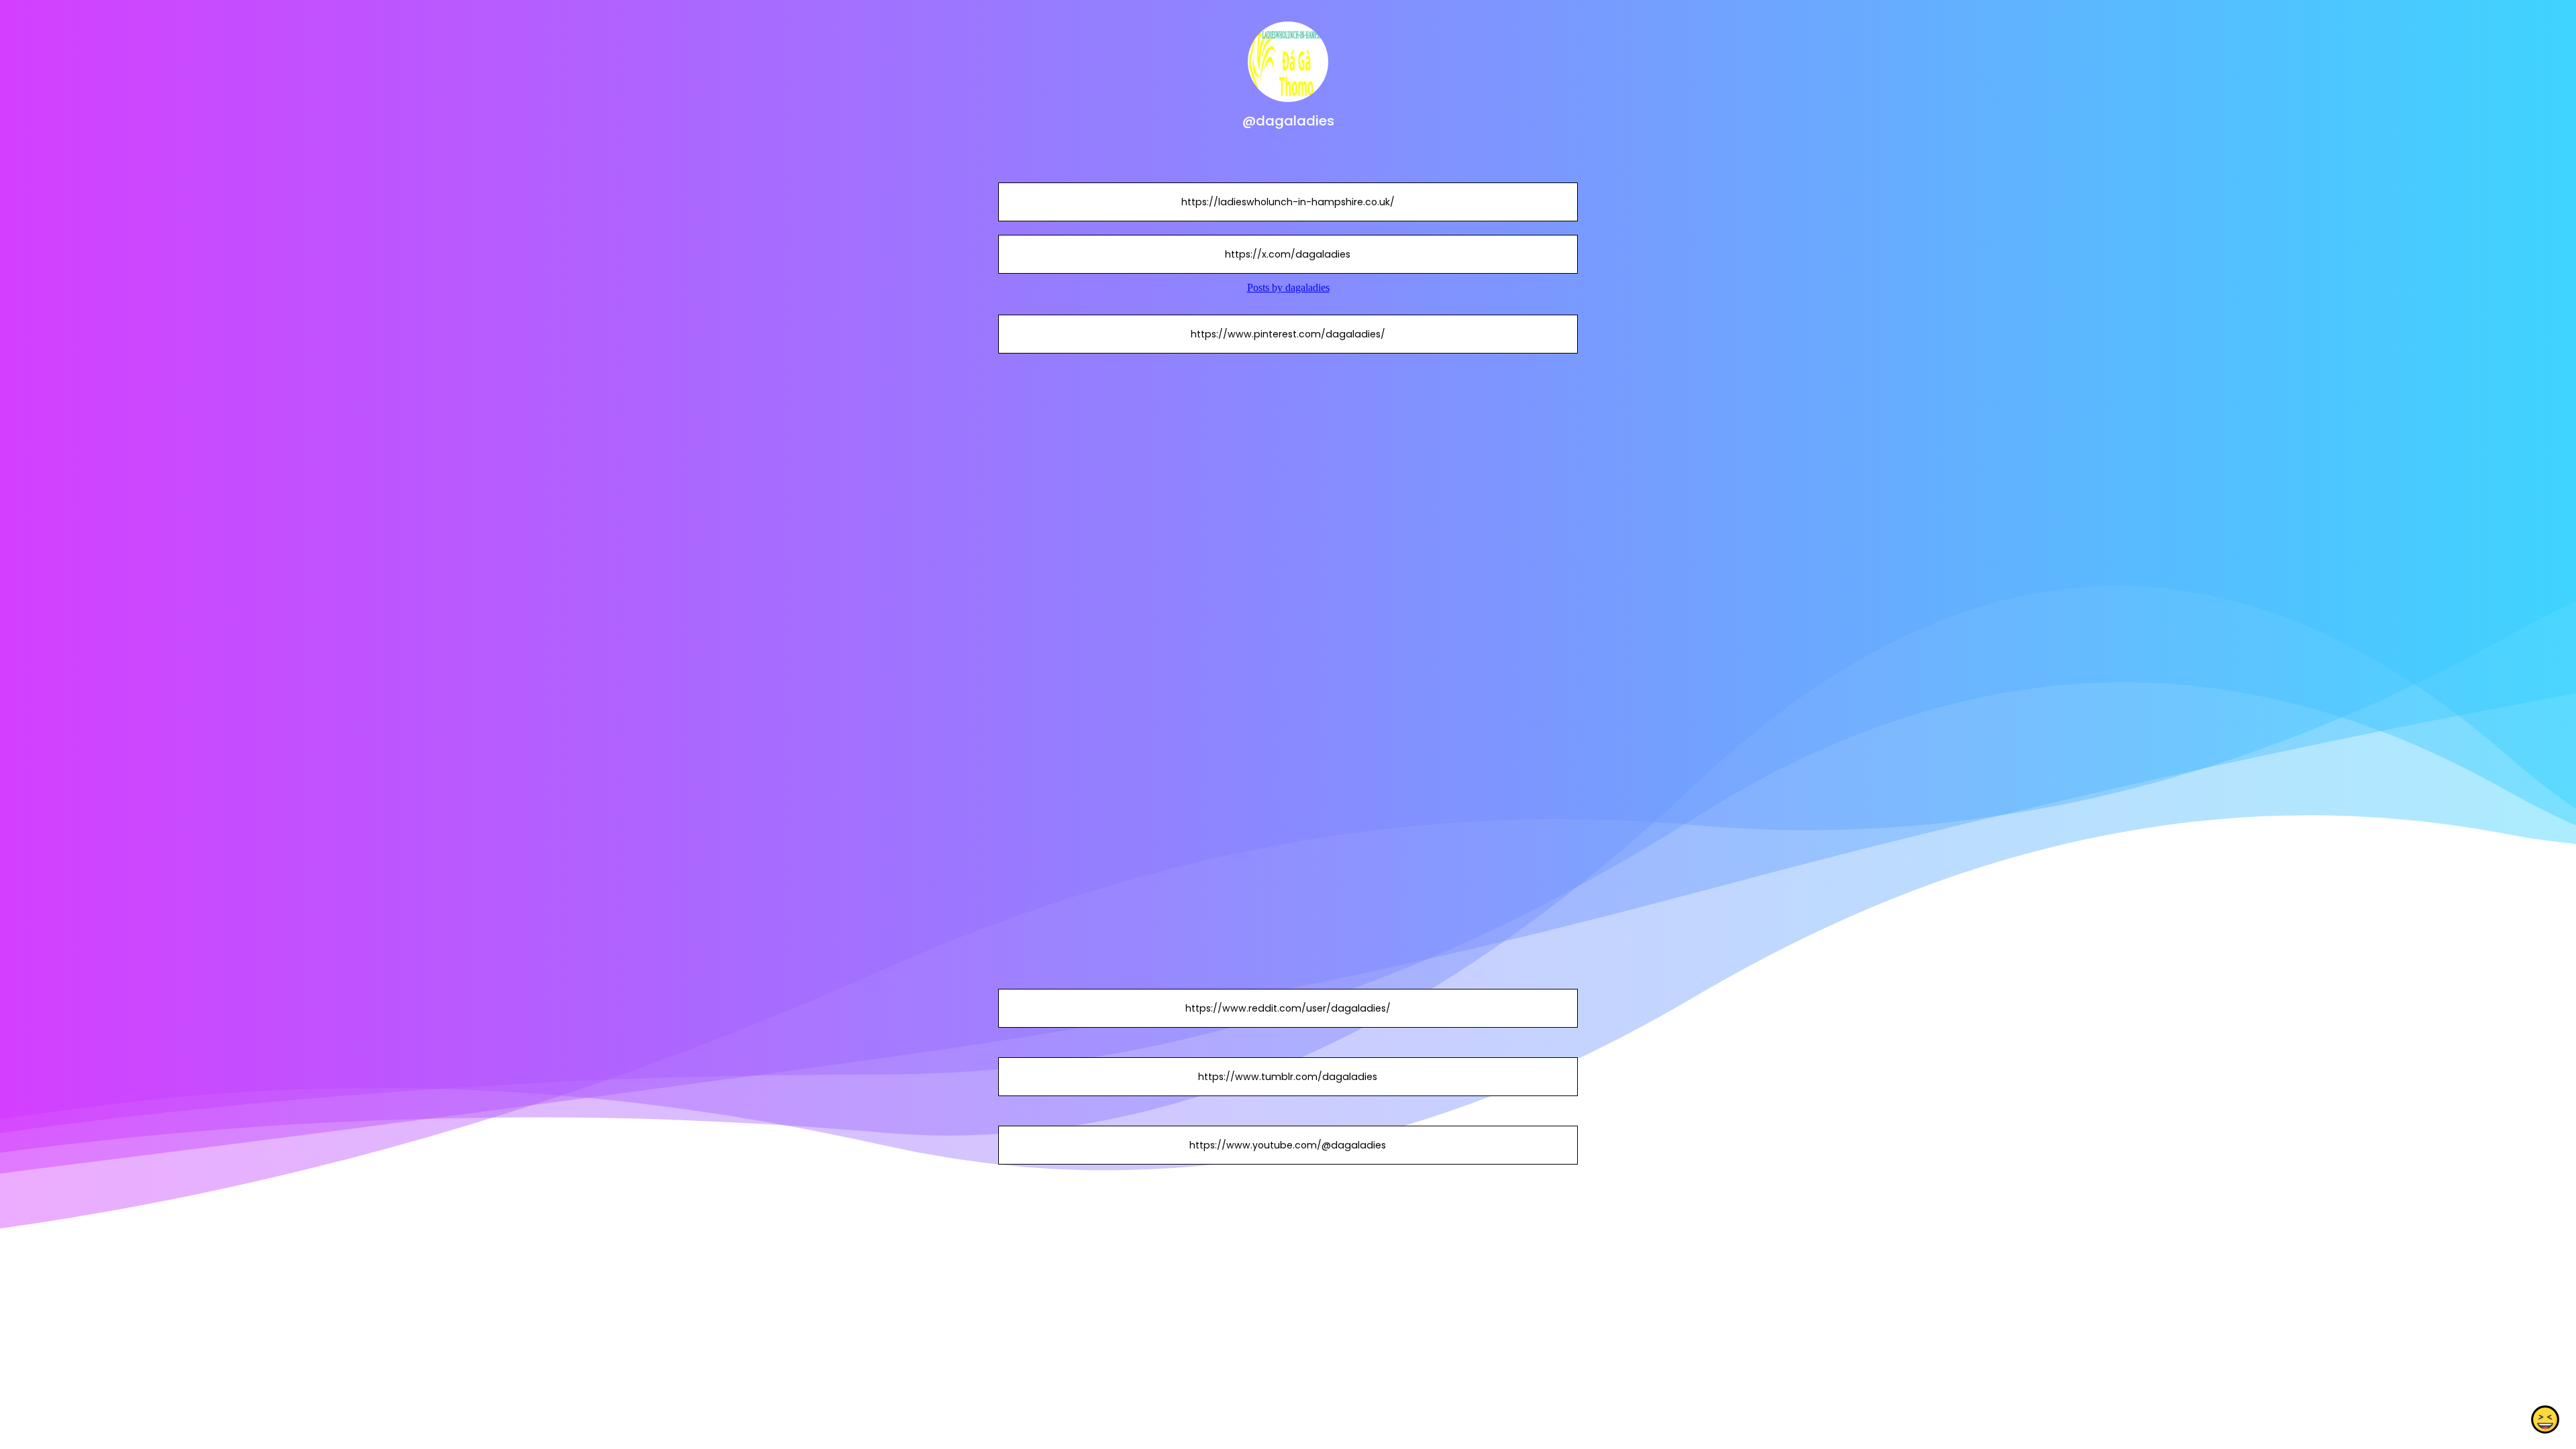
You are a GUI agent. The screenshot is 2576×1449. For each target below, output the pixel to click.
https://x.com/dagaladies (1288, 254)
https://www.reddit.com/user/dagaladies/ (1288, 1008)
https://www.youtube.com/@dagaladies (1288, 1145)
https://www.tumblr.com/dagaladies (1288, 1077)
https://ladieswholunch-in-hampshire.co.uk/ (1288, 202)
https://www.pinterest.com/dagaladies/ (1288, 334)
